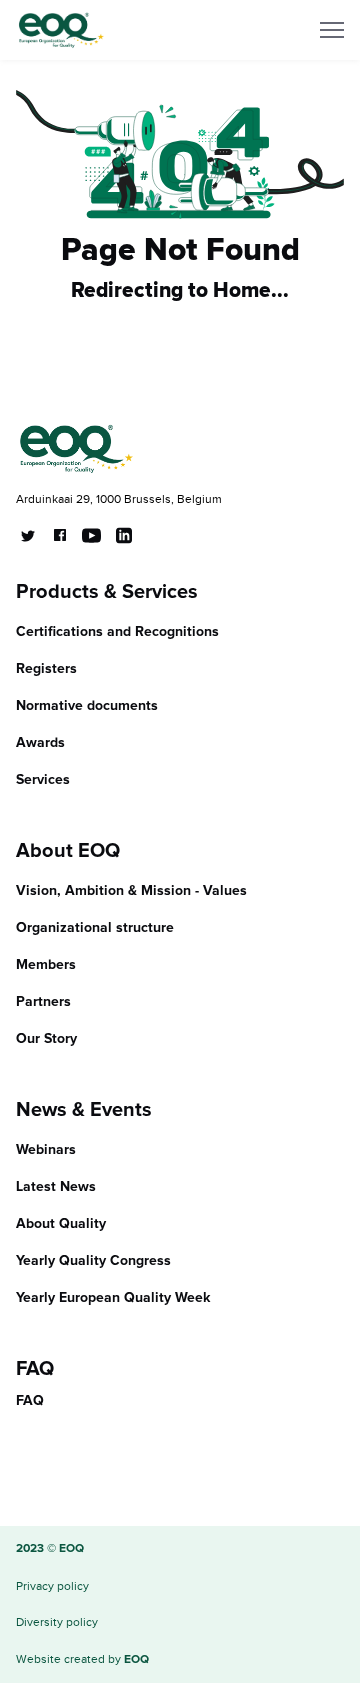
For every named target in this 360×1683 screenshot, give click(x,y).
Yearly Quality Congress (93, 1261)
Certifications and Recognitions (117, 632)
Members (46, 965)
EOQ (136, 1660)
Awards (40, 743)
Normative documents (87, 706)
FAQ (30, 1401)
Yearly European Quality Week (113, 1298)
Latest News (56, 1187)
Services (43, 780)
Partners (43, 1002)
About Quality (61, 1224)
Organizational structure (95, 928)
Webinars (46, 1150)
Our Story (46, 1039)
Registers (46, 669)
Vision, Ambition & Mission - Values (131, 891)
